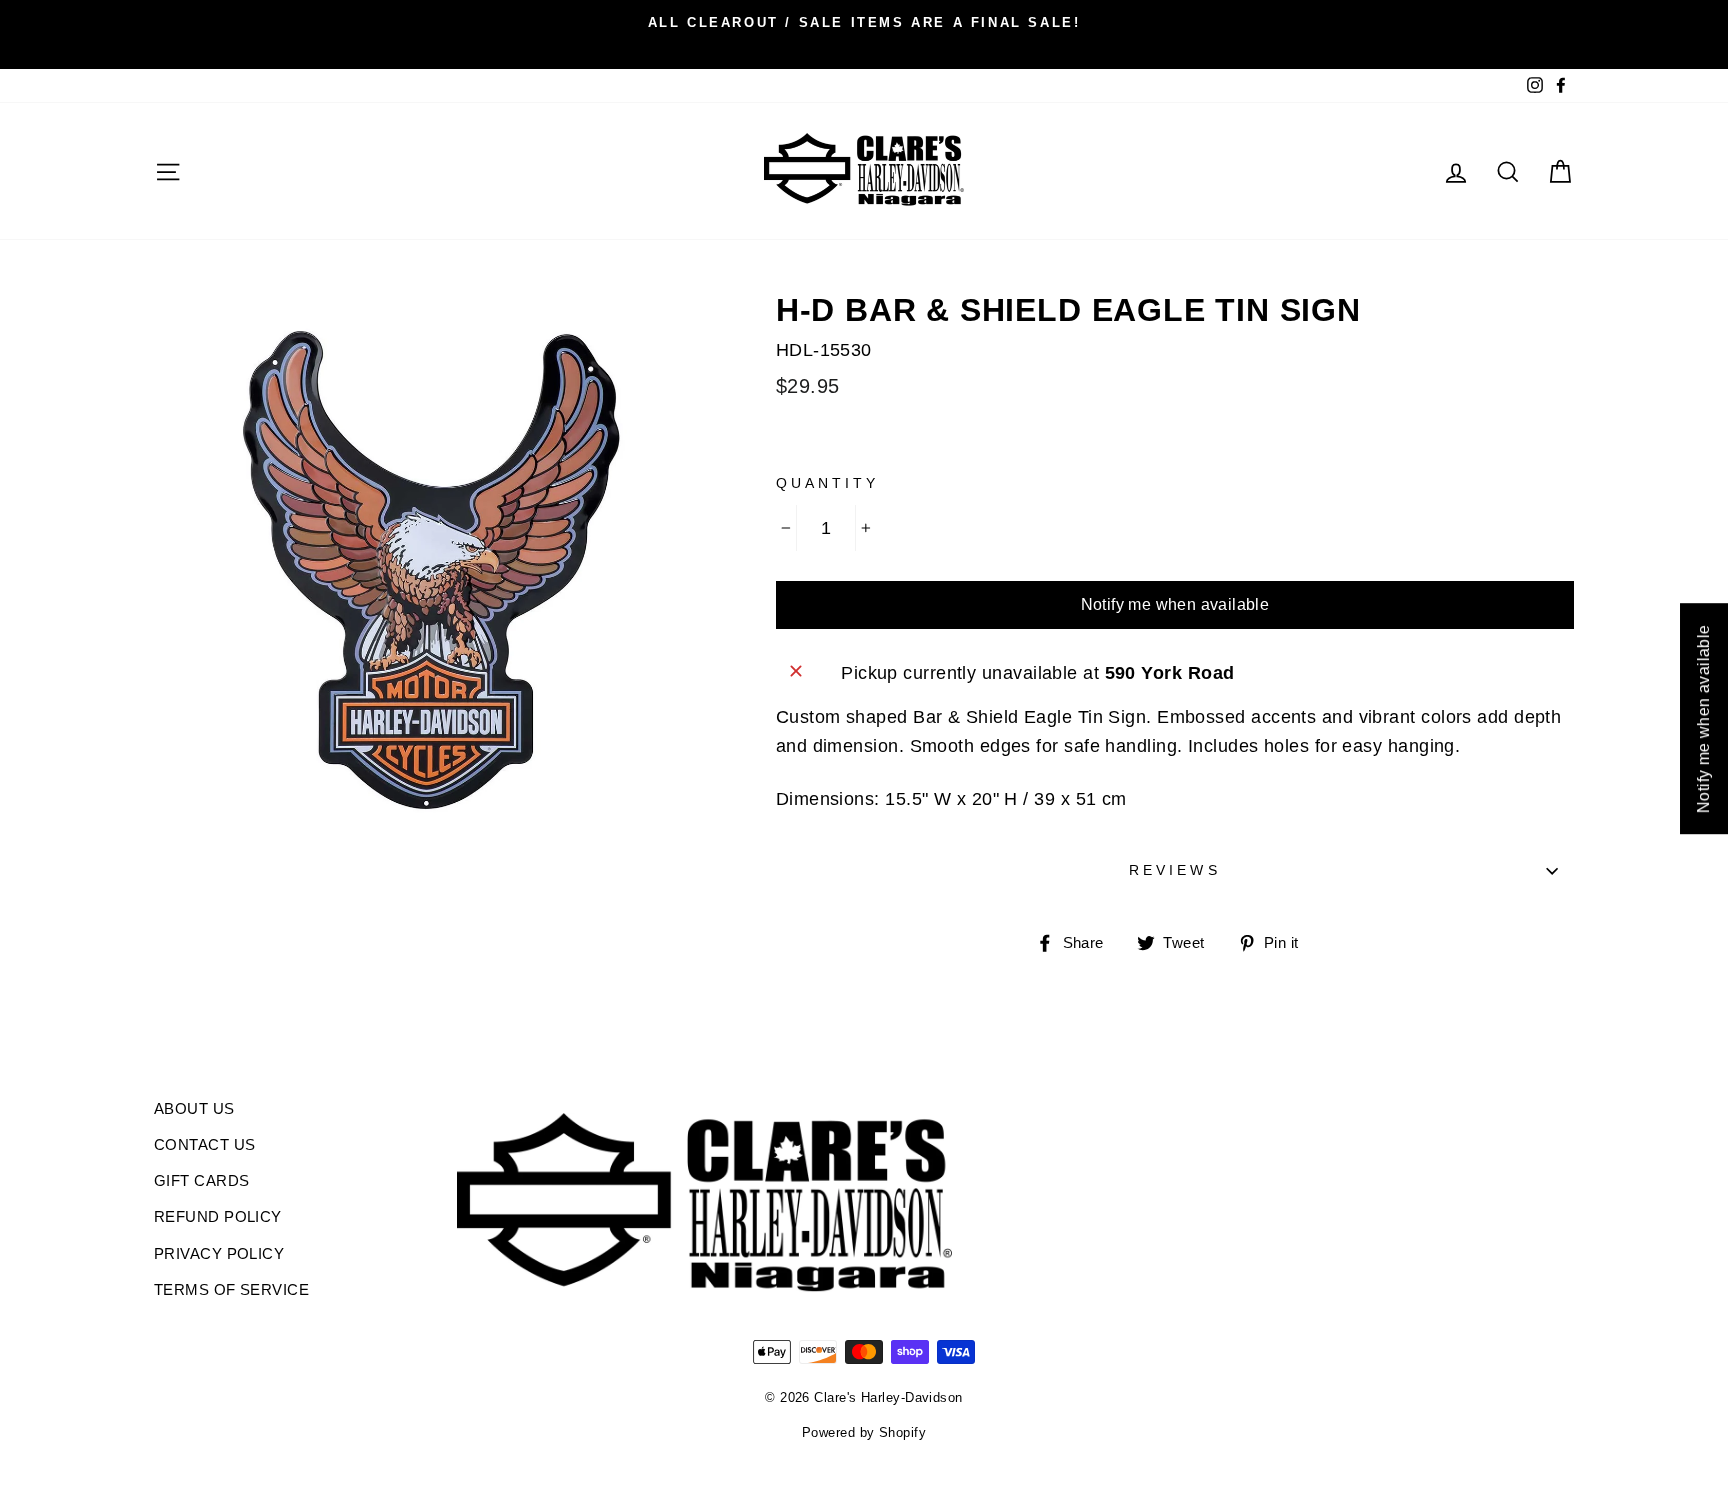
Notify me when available (1175, 604)
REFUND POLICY (218, 1216)
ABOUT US (194, 1108)
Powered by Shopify (864, 1433)
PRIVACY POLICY (219, 1253)
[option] (864, 22)
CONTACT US (205, 1144)
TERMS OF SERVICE (231, 1289)
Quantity (827, 483)
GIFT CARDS (202, 1180)
